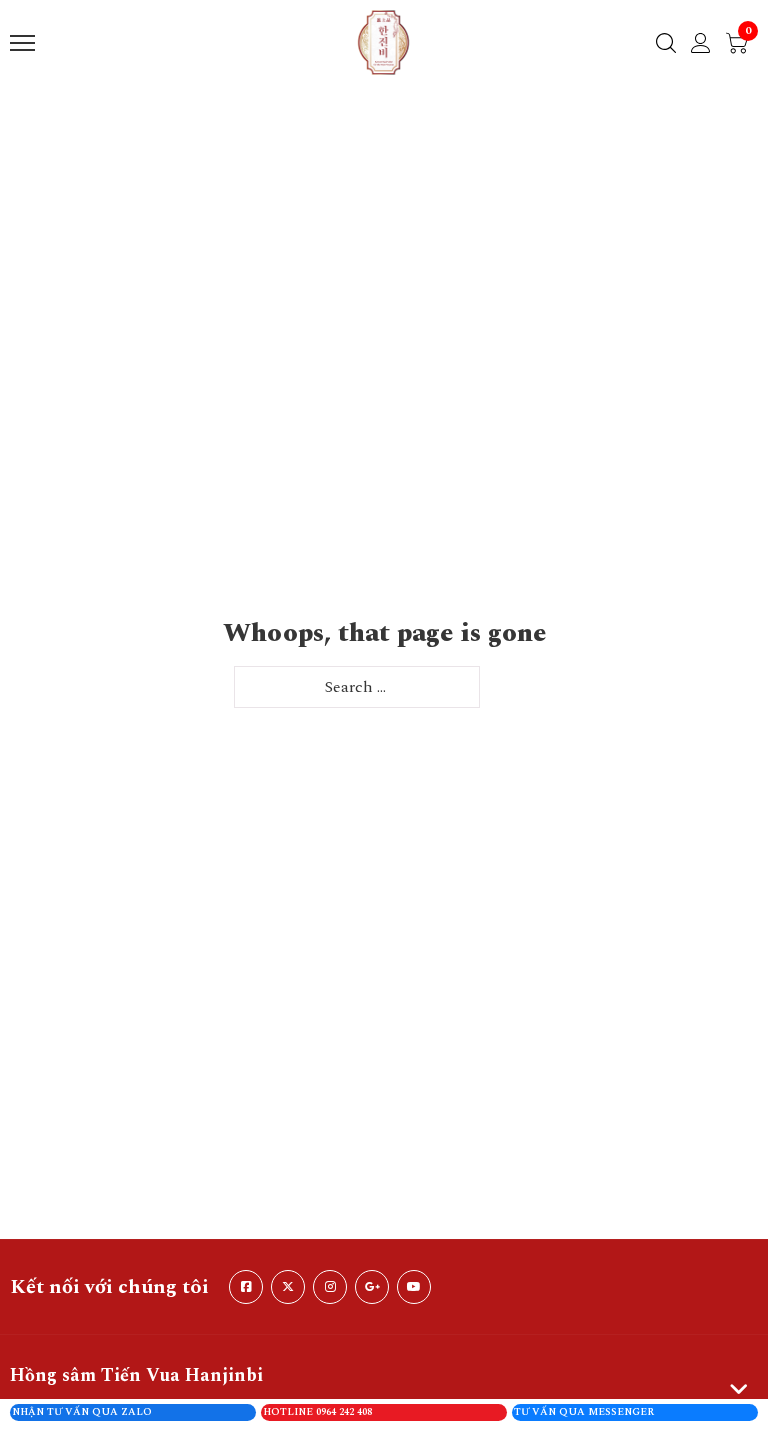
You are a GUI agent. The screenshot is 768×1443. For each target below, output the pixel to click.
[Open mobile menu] (22, 43)
